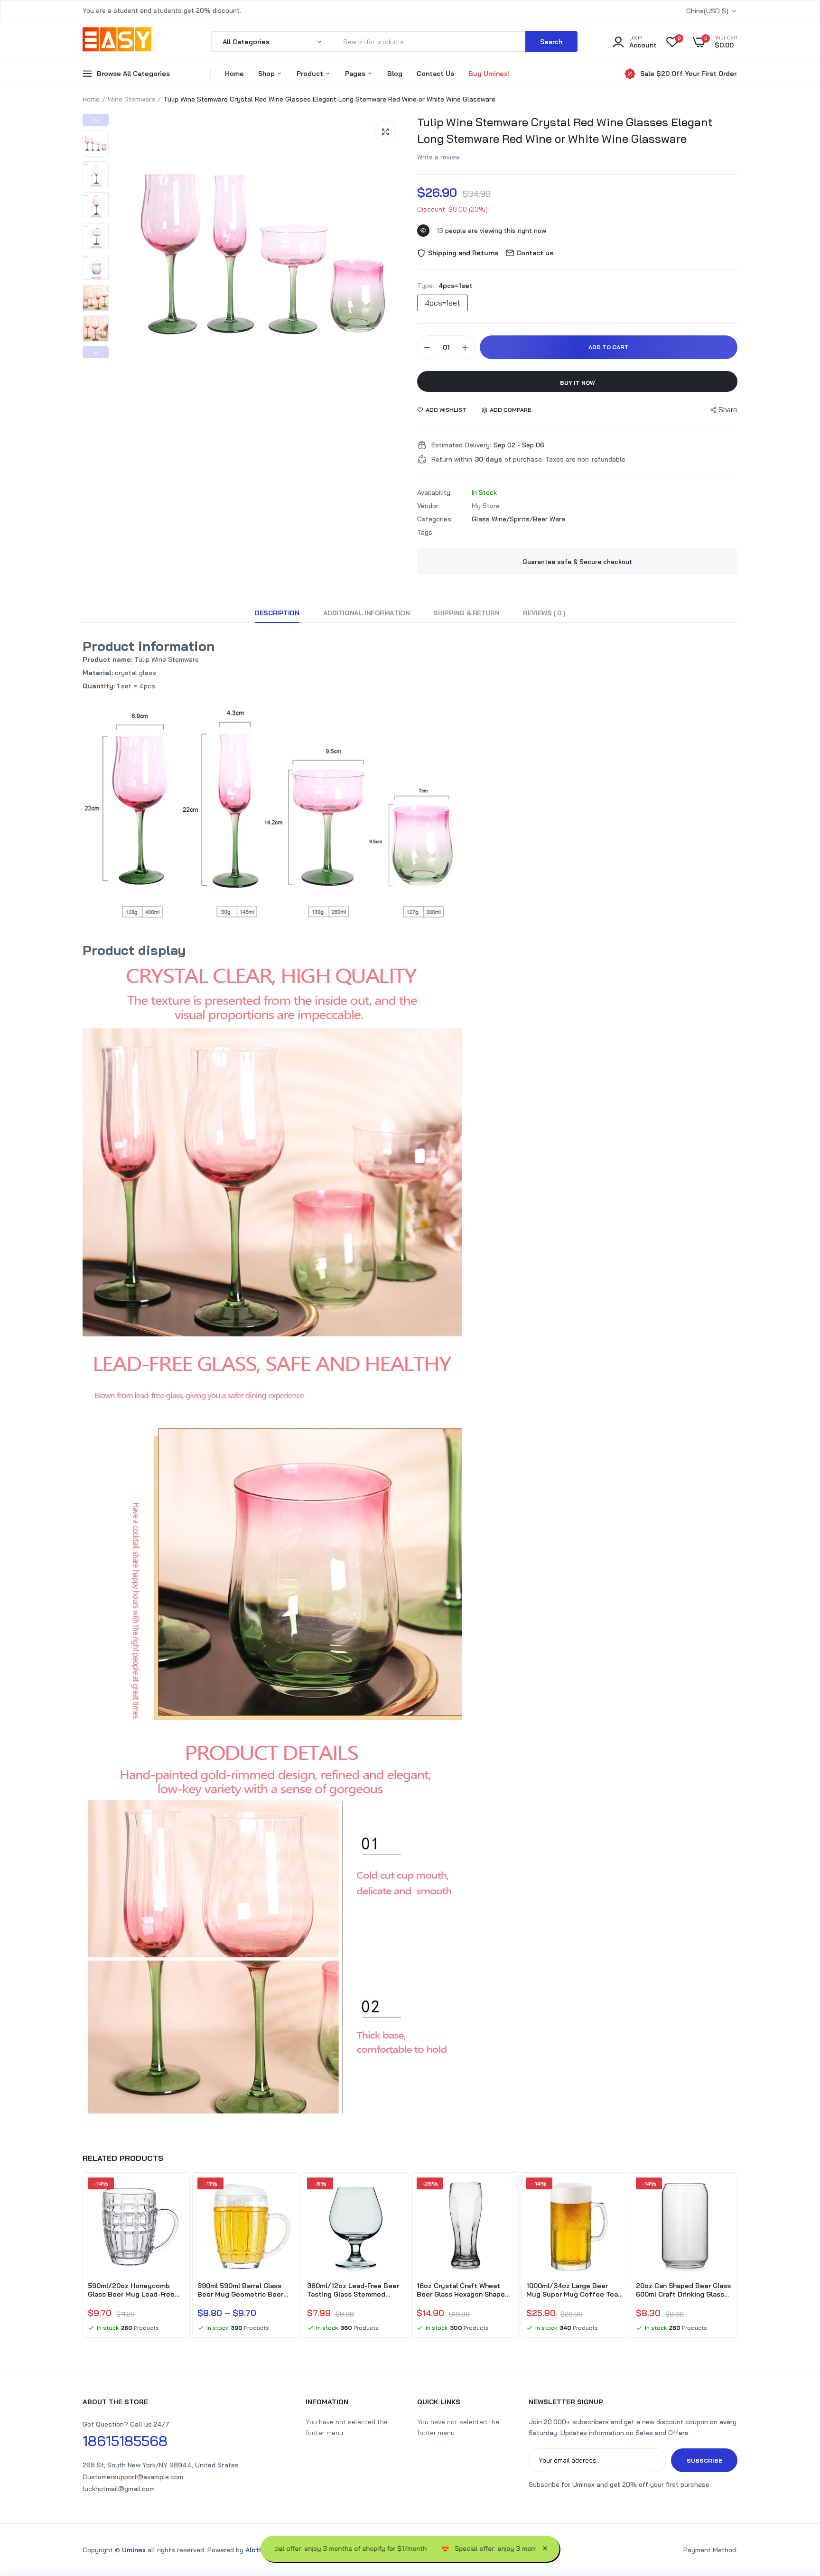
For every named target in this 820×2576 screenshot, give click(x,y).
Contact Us (435, 74)
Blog (395, 74)
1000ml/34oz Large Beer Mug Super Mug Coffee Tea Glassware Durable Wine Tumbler (572, 2290)
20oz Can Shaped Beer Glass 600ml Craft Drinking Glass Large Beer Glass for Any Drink (683, 2290)
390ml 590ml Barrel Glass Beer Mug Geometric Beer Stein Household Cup (240, 2290)
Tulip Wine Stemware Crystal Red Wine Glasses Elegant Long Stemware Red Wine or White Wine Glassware (565, 130)
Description (277, 613)
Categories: (435, 519)
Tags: (425, 532)
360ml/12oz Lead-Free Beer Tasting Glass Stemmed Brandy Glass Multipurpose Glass (353, 2290)
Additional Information (367, 613)
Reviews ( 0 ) (544, 613)
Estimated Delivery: (461, 445)
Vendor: (429, 506)
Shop (267, 74)
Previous (96, 120)
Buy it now (578, 383)
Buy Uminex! (489, 74)
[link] (176, 2193)
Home (234, 74)
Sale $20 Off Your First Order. (689, 74)
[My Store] (117, 41)
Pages (356, 74)
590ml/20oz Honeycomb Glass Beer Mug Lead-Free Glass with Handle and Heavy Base (135, 2290)
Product (311, 74)
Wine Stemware (131, 99)
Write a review (438, 157)
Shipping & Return (466, 613)
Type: (445, 286)
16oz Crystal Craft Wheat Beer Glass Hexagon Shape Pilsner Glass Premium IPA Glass (461, 2290)
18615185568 (125, 2441)
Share (728, 410)
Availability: (434, 492)
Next (96, 352)
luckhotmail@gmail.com (119, 2489)
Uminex (134, 2550)
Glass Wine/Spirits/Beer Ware (518, 519)
